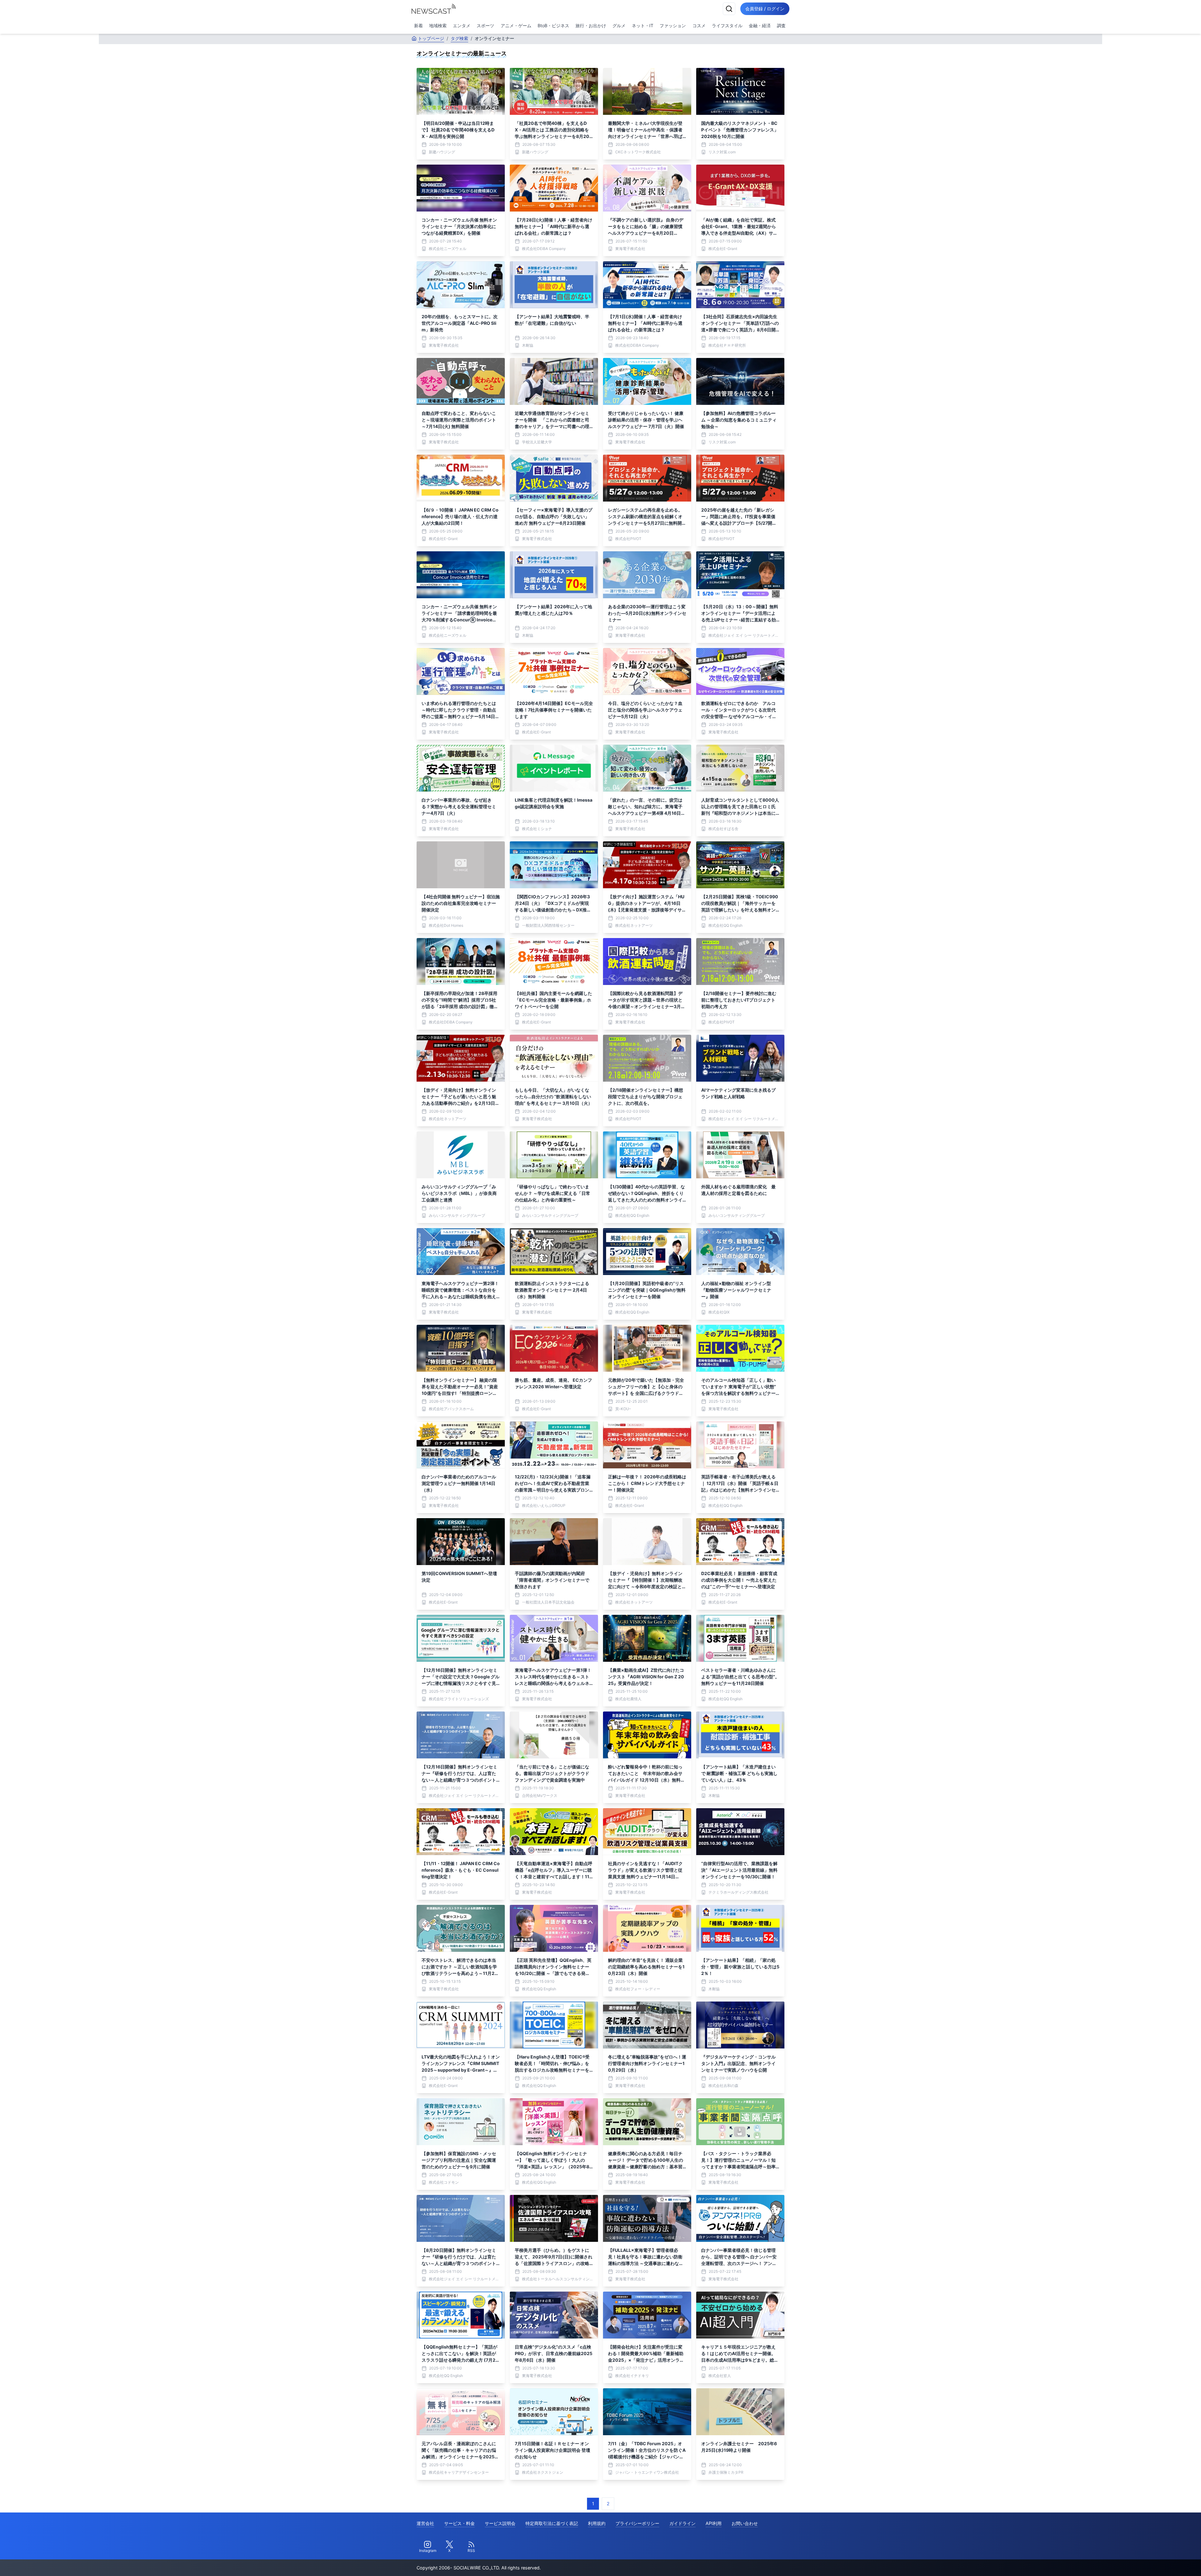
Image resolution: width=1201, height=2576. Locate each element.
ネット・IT (643, 26)
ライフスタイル (727, 26)
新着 (418, 26)
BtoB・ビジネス (553, 26)
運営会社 (425, 2523)
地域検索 (438, 26)
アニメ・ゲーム (516, 26)
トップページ (431, 38)
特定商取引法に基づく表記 (552, 2523)
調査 (781, 26)
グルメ (619, 26)
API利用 (714, 2523)
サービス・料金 (459, 2523)
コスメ (699, 26)
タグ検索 (459, 38)
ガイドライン (682, 2523)
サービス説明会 (500, 2523)
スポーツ (485, 26)
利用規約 (597, 2523)
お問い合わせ (745, 2523)
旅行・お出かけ (591, 26)
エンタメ (462, 26)
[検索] (729, 9)
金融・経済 (760, 26)
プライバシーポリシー (637, 2523)
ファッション (673, 26)
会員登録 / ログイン (765, 9)
